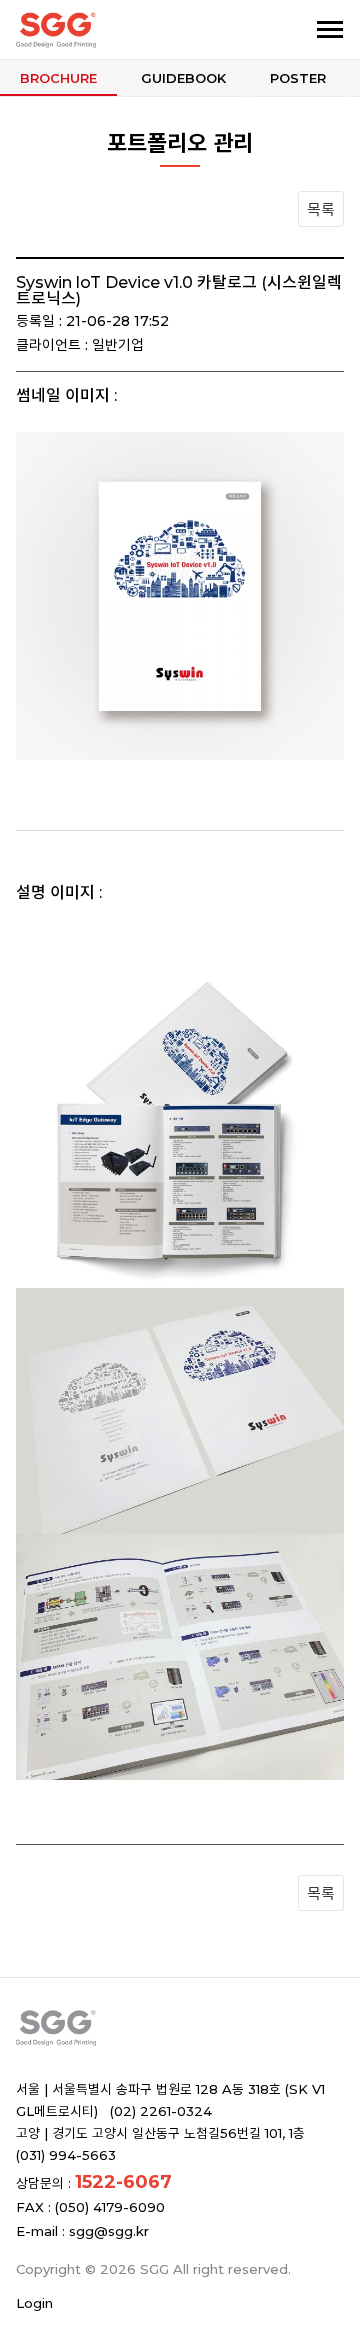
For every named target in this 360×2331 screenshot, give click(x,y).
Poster (298, 78)
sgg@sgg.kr (109, 2231)
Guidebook (183, 78)
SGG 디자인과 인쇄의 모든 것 (118, 30)
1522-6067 (123, 2182)
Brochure (58, 78)
